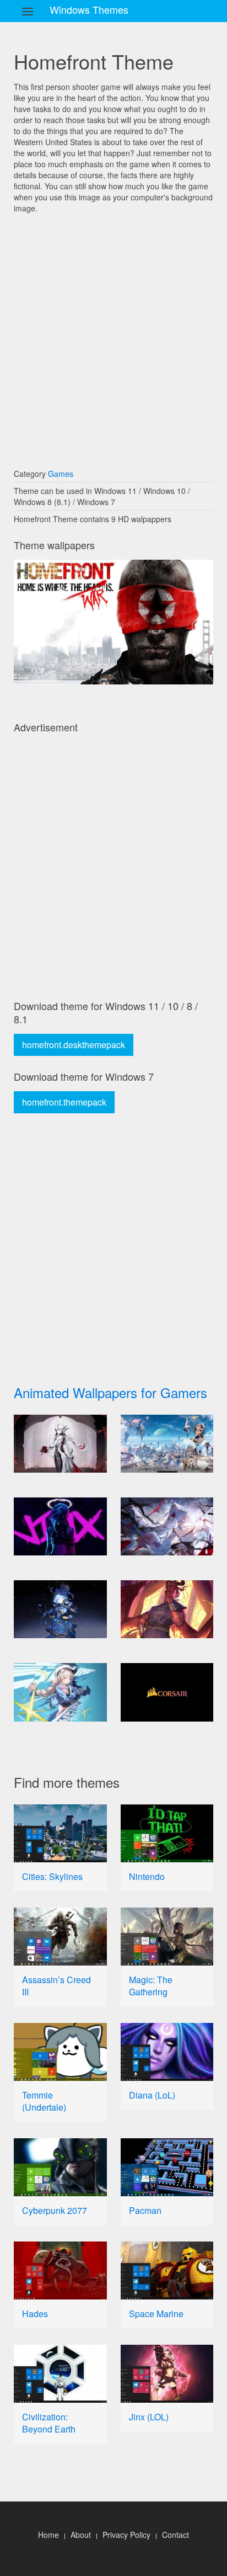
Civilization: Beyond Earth (49, 2423)
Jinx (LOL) (149, 2417)
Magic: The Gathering (151, 1986)
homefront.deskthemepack (74, 1045)
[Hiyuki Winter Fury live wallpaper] (167, 1526)
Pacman (145, 2210)
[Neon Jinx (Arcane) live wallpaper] (60, 1526)
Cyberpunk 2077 (55, 2210)
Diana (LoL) (152, 2095)
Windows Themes (89, 9)
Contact (175, 2535)
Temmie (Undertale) (44, 2101)
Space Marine (156, 2314)
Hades (35, 2314)
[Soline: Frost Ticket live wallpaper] (60, 1692)
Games (61, 474)
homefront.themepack (64, 1102)
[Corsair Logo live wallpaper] (167, 1692)
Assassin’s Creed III (56, 1986)
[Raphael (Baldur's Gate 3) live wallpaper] (167, 1609)
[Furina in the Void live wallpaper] (60, 1609)
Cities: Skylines (52, 1876)
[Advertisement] (113, 336)
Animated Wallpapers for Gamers (110, 1392)
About (81, 2535)
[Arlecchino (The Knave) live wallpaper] (60, 1444)
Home (48, 2535)
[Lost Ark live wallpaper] (167, 1444)
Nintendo (147, 1876)
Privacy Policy (126, 2535)
